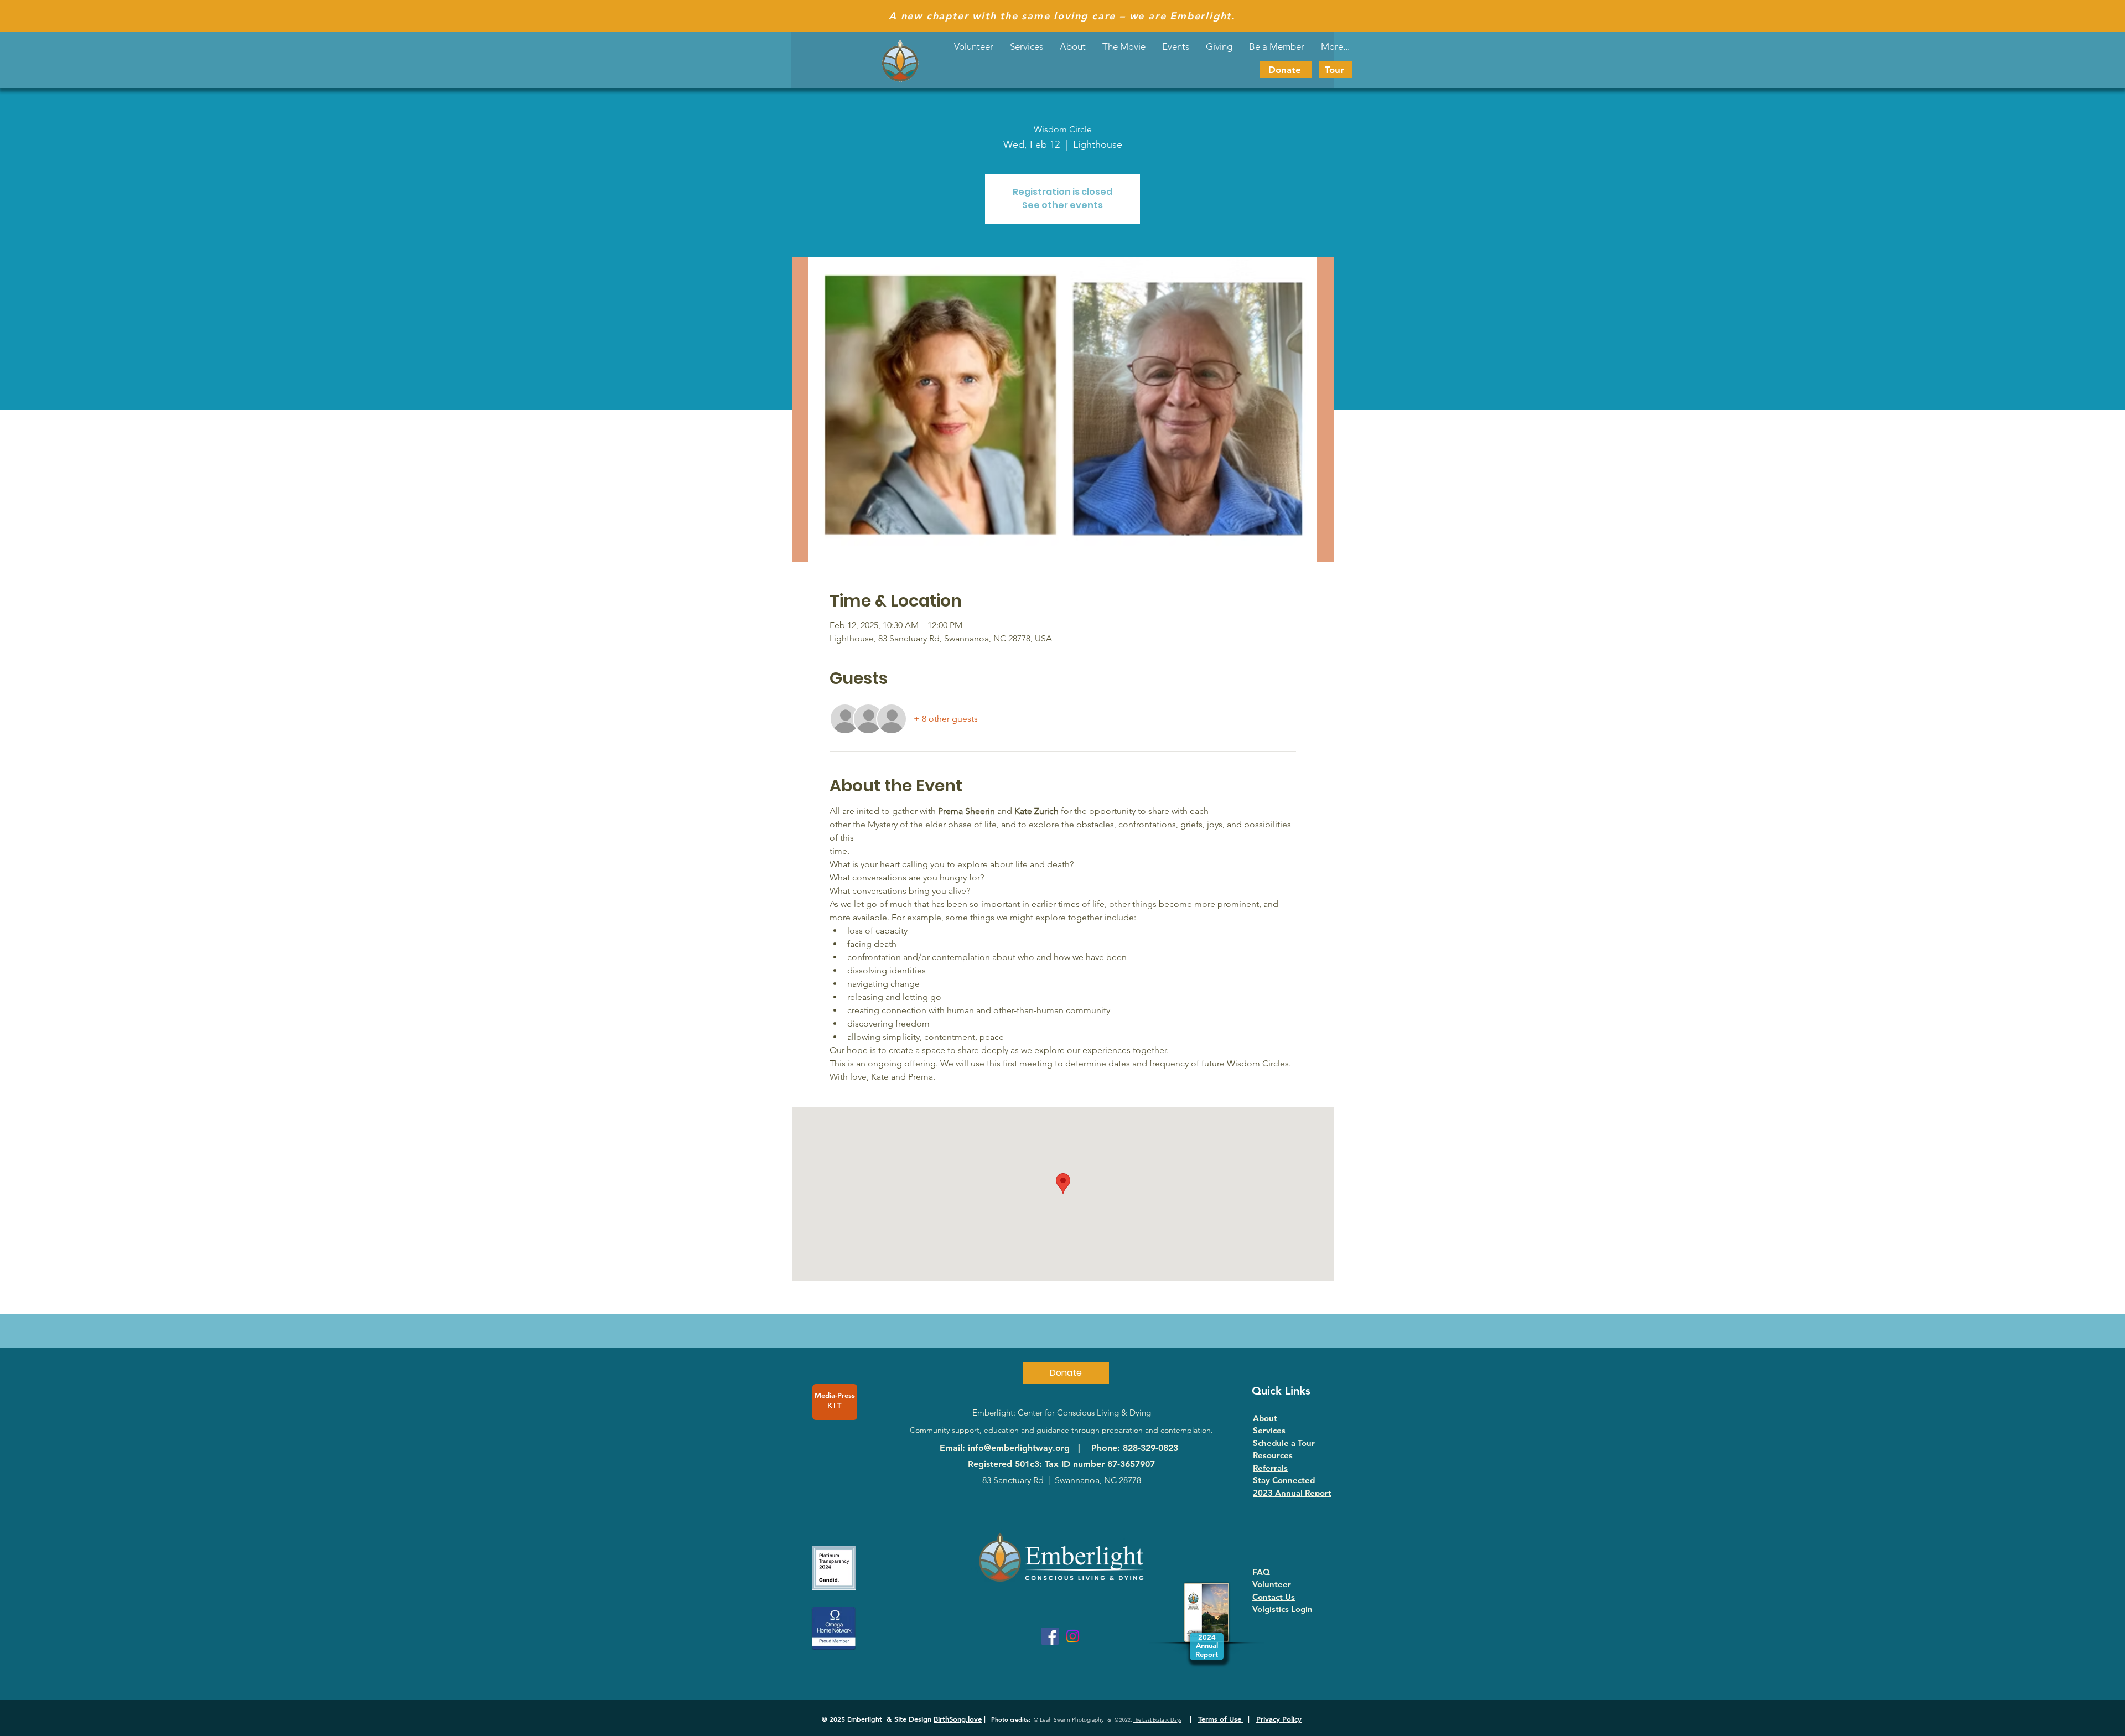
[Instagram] (1073, 1636)
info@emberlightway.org (1019, 1448)
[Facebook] (1050, 1636)
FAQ (1261, 1572)
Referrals (1270, 1468)
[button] (1176, 46)
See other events (1062, 205)
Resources (1273, 1455)
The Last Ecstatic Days (1157, 1719)
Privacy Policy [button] (1279, 1719)
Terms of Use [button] (1221, 1719)
